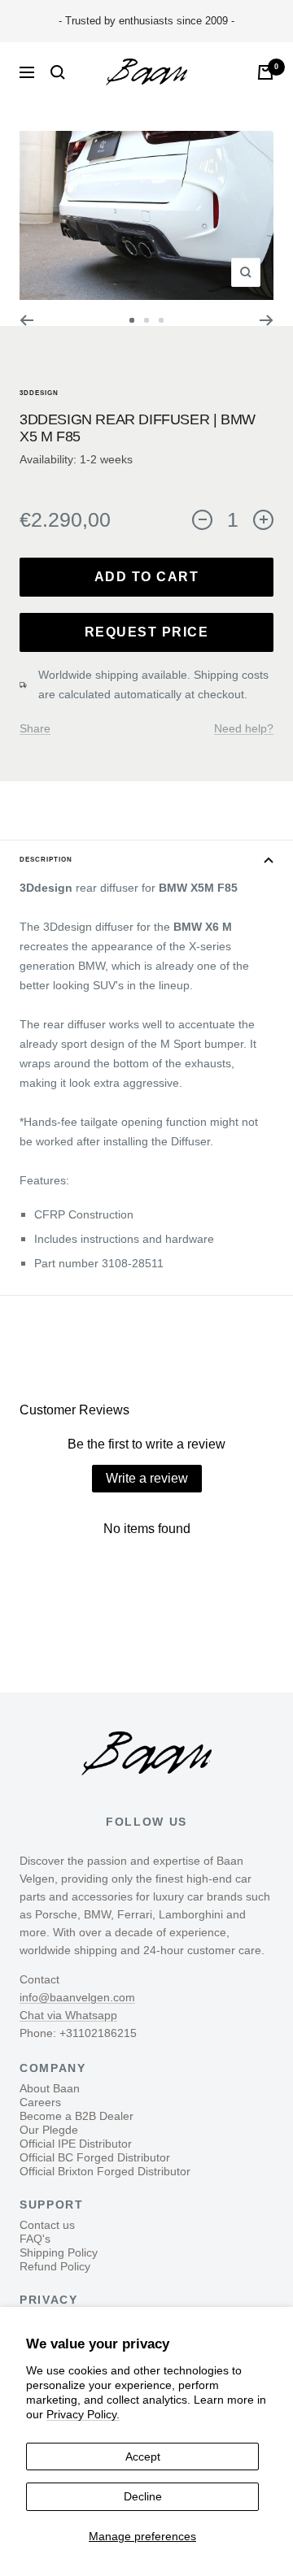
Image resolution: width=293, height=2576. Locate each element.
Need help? (244, 728)
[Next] (267, 320)
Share (35, 728)
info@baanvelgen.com (77, 1997)
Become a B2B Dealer (77, 2116)
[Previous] (26, 320)
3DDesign (39, 393)
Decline (143, 2496)
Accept (143, 2457)
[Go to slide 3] (161, 320)
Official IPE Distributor (76, 2144)
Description (46, 860)
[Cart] (265, 72)
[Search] (58, 72)
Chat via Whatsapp (68, 2015)
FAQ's (35, 2239)
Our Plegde (49, 2130)
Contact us (47, 2225)
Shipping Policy (59, 2252)
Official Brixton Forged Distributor (105, 2171)
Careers (40, 2102)
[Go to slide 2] (146, 320)
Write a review (147, 1478)
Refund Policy (55, 2266)
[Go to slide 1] (132, 320)
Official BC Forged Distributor (95, 2157)
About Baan (50, 2088)
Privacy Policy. (83, 2414)
